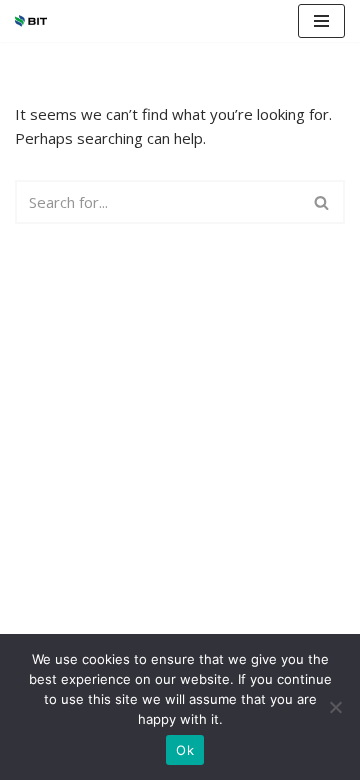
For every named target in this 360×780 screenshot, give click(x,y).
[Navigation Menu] (321, 21)
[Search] (322, 202)
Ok (185, 750)
